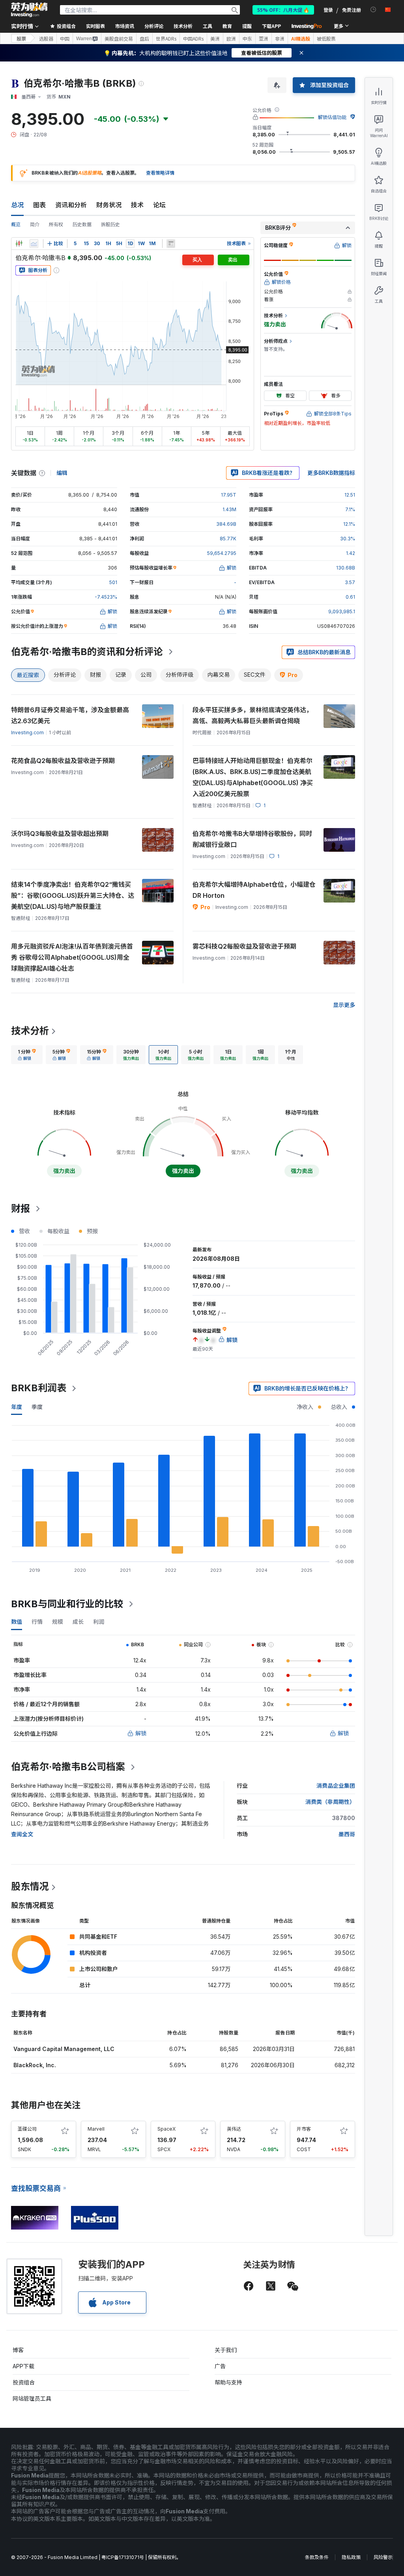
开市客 (304, 2129)
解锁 (141, 1733)
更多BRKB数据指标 (331, 473)
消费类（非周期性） (330, 1802)
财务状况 (109, 205)
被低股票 (326, 39)
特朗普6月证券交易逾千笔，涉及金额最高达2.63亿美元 (70, 715)
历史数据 (82, 224)
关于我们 (226, 2350)
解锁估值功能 (332, 117)
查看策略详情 (160, 173)
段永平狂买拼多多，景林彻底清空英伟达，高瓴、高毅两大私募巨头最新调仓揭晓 (252, 715)
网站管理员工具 (32, 2398)
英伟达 (234, 2129)
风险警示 (383, 2557)
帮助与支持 (228, 2382)
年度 (17, 1407)
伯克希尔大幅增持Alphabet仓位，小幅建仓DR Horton (254, 890)
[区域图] (34, 244)
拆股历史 (110, 224)
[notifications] (373, 10)
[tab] (27, 1055)
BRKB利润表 (39, 1388)
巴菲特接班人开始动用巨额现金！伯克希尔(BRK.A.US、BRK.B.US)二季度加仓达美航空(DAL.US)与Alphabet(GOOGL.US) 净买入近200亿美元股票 (253, 777)
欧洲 (231, 39)
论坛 (159, 205)
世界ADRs (166, 39)
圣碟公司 (27, 2129)
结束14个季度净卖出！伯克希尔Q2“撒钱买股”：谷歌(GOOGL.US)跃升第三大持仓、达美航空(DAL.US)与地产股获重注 (73, 895)
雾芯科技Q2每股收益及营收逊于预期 (244, 946)
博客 (18, 2350)
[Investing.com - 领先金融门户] (29, 10)
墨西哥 (347, 1834)
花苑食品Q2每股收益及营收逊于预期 (63, 761)
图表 (39, 205)
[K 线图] (19, 244)
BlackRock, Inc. (35, 2065)
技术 (137, 205)
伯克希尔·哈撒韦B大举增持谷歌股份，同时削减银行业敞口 (252, 839)
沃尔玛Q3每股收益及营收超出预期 (60, 834)
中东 (247, 39)
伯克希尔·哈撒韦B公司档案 (68, 1767)
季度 (37, 1407)
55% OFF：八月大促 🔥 (283, 10)
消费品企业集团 (336, 1786)
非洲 (280, 39)
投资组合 (24, 2382)
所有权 (56, 224)
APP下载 (23, 2366)
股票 (21, 38)
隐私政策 (351, 2557)
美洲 (215, 39)
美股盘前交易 (119, 39)
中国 (65, 39)
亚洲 (264, 39)
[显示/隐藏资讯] (171, 244)
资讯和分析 (71, 205)
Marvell (96, 2129)
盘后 (144, 39)
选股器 (46, 39)
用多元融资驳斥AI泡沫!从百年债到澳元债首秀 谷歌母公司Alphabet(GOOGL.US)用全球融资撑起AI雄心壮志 (72, 957)
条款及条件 (317, 2557)
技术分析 (30, 1031)
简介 (35, 224)
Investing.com (27, 732)
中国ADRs (193, 39)
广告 (220, 2366)
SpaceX (166, 2129)
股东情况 (30, 1886)
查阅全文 (22, 1834)
